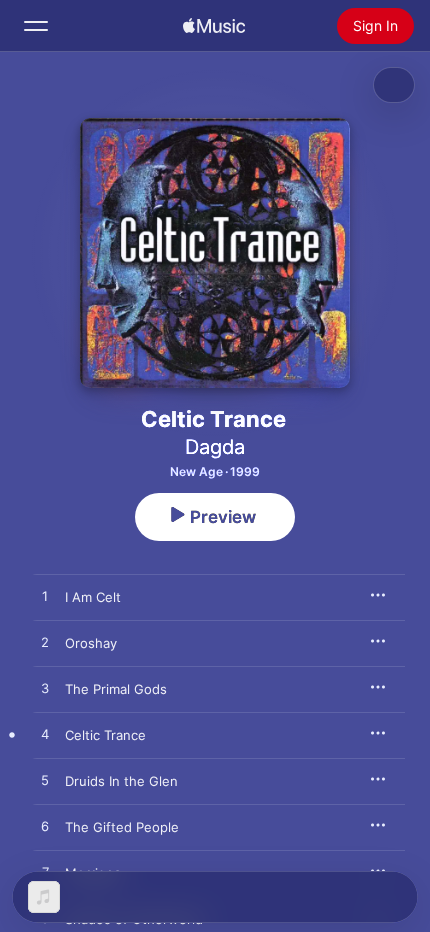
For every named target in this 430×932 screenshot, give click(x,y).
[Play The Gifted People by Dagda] (45, 827)
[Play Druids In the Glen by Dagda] (45, 781)
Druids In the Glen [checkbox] (121, 781)
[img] (214, 26)
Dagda (215, 447)
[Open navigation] (36, 26)
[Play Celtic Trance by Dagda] (45, 735)
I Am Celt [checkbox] (93, 597)
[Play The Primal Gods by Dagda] (45, 689)
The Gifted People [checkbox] (122, 827)
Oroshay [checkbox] (91, 643)
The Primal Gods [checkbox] (116, 689)
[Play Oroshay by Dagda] (45, 643)
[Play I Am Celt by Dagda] (45, 597)
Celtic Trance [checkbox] (105, 735)
